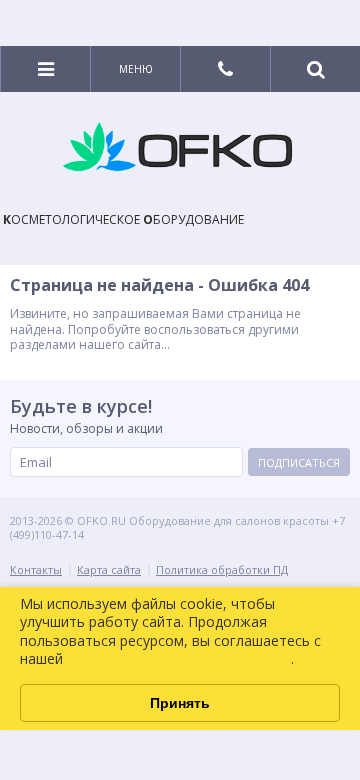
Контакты (36, 569)
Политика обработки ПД (222, 569)
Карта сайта (109, 569)
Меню (136, 69)
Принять (180, 703)
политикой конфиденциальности (179, 658)
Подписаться (299, 462)
